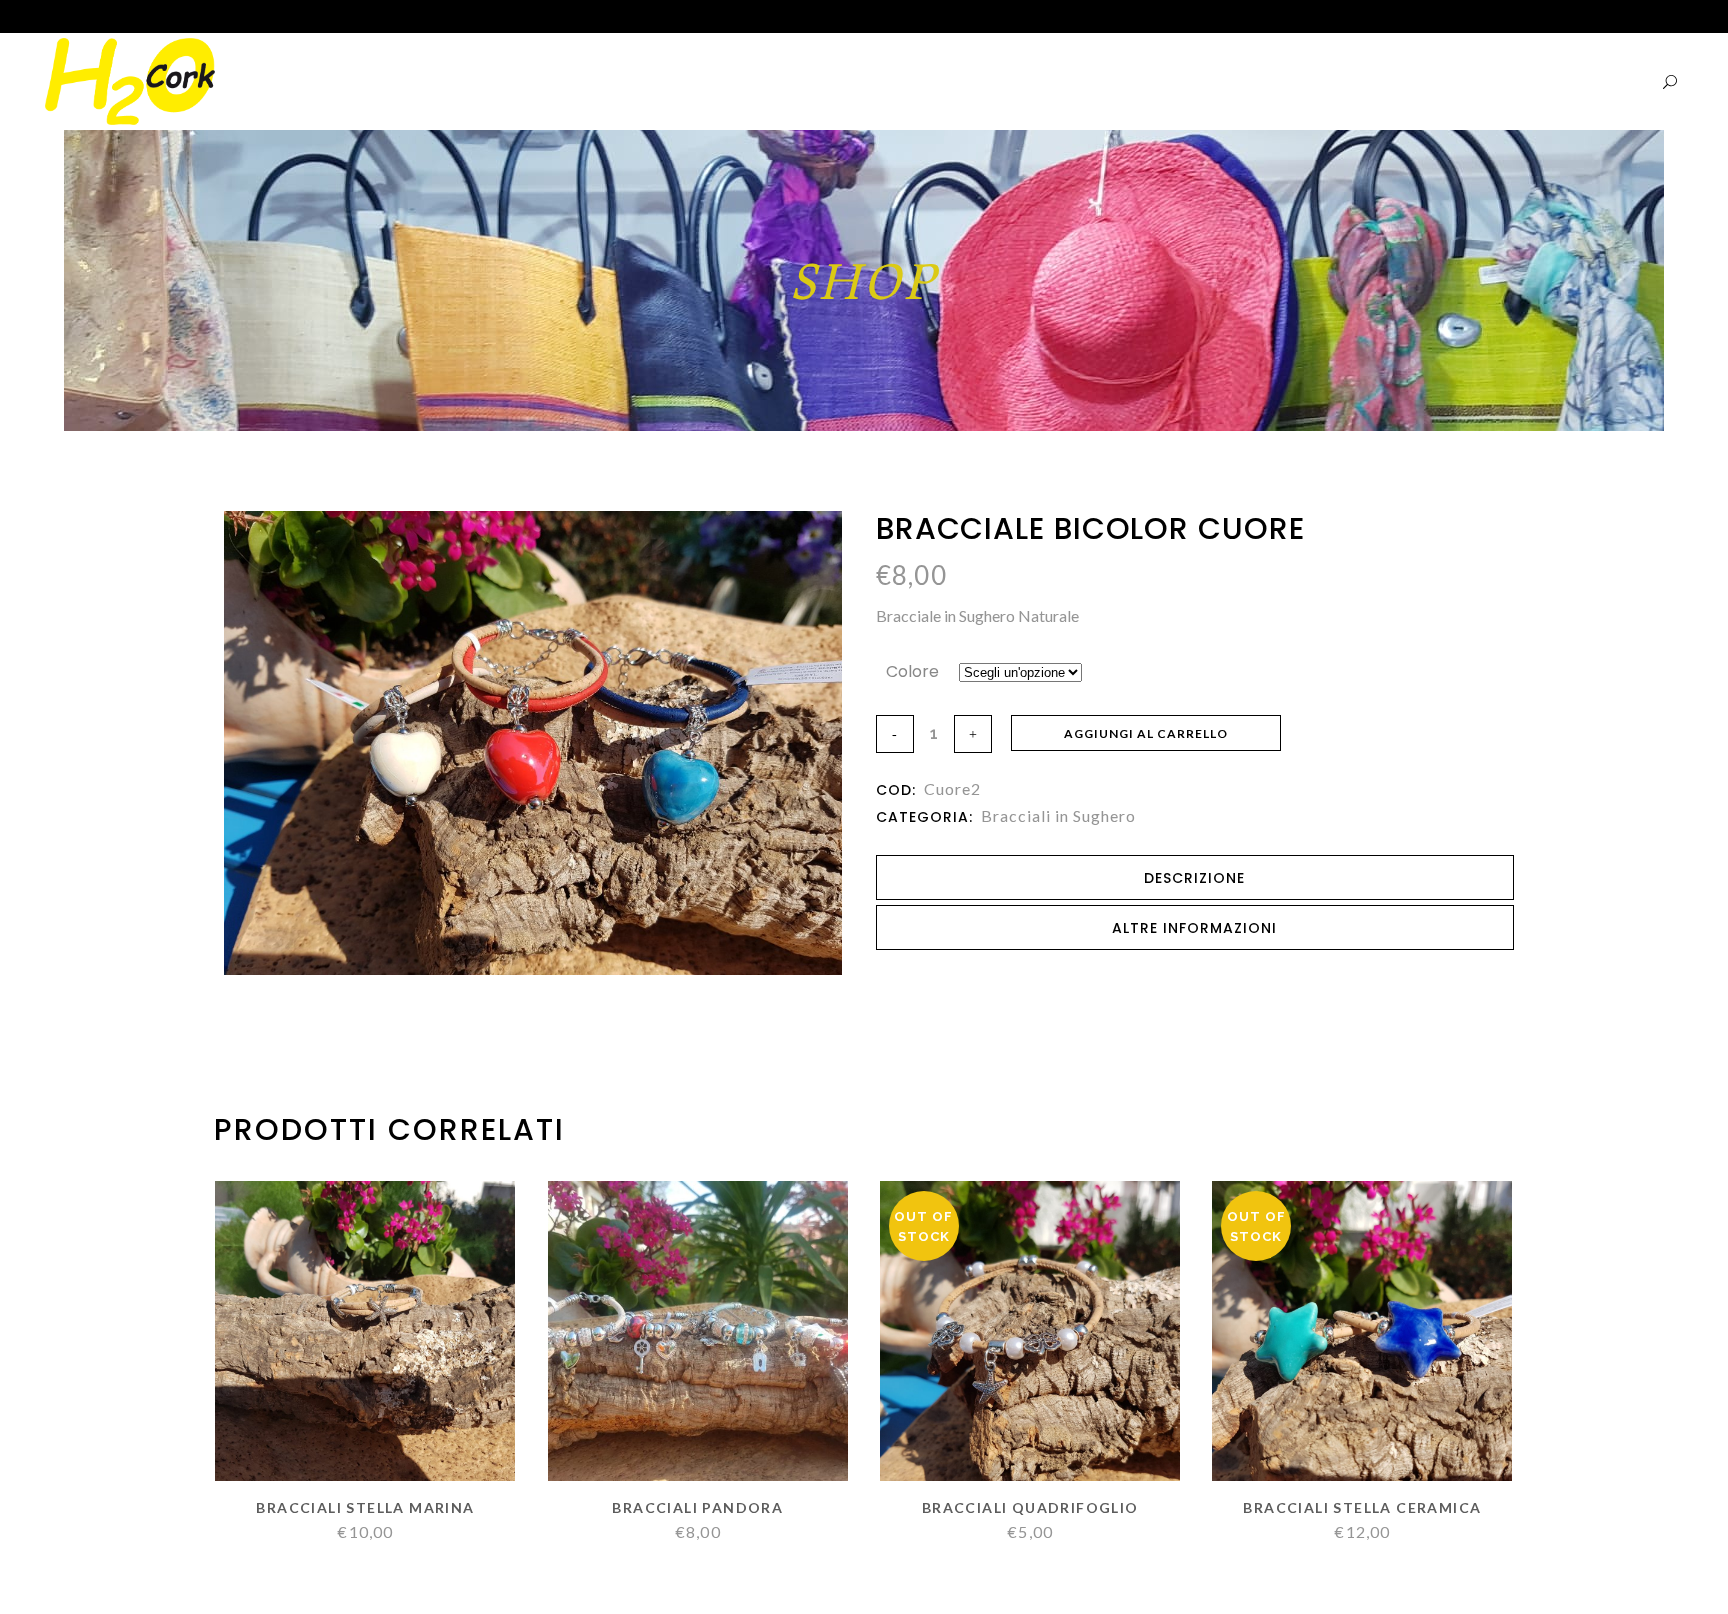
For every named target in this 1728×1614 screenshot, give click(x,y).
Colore (912, 671)
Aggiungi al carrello (1146, 733)
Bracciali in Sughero (1058, 815)
